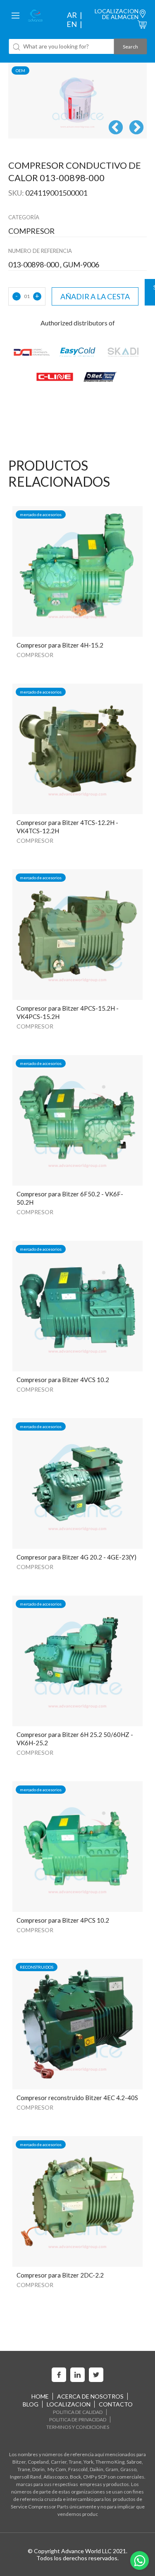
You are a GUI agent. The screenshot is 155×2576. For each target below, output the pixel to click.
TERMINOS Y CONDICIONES (78, 2427)
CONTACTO (116, 2404)
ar (72, 15)
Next (136, 128)
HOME (40, 2396)
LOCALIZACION (69, 2404)
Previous (116, 128)
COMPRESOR (35, 655)
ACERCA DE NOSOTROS (90, 2396)
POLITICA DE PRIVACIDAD (78, 2420)
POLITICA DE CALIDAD (78, 2412)
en (72, 24)
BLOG (31, 2404)
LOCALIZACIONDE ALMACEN (117, 14)
